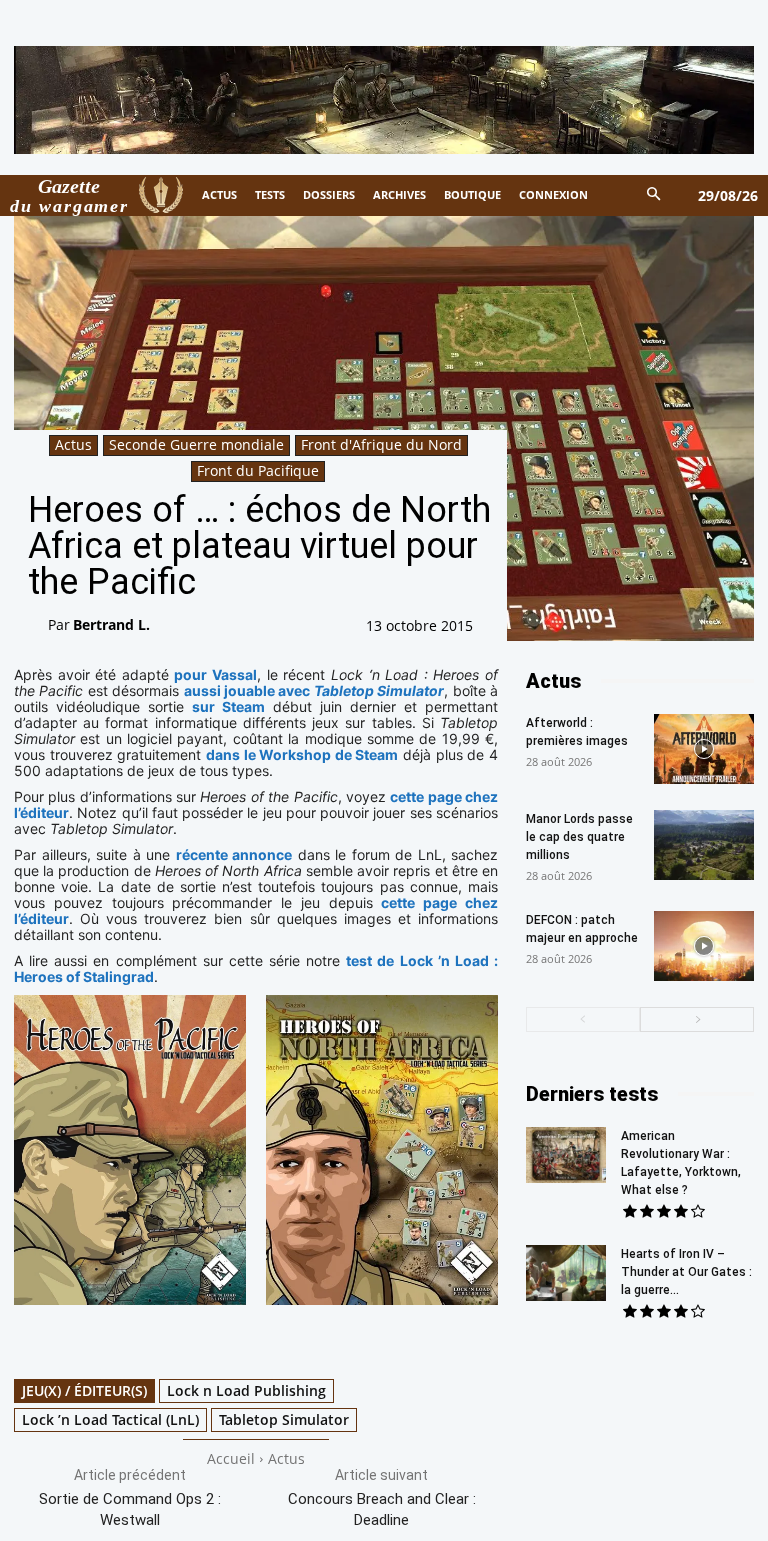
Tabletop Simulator (284, 1419)
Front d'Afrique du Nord (381, 444)
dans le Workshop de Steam (302, 754)
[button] (654, 195)
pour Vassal (215, 674)
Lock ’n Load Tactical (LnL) (110, 1419)
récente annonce (234, 854)
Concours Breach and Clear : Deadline (382, 1509)
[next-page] (697, 1019)
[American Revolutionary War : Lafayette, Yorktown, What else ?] (566, 1155)
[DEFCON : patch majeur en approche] (704, 946)
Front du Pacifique (258, 470)
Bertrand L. (111, 624)
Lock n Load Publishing (246, 1390)
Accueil (231, 1458)
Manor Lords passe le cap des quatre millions (579, 837)
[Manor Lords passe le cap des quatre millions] (704, 845)
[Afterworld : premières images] (704, 749)
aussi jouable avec (314, 690)
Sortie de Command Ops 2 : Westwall (130, 1509)
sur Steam (228, 706)
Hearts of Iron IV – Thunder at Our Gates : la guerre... (686, 1272)
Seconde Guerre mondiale (196, 444)
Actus (73, 444)
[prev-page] (583, 1019)
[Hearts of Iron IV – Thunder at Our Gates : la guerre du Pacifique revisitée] (566, 1273)
